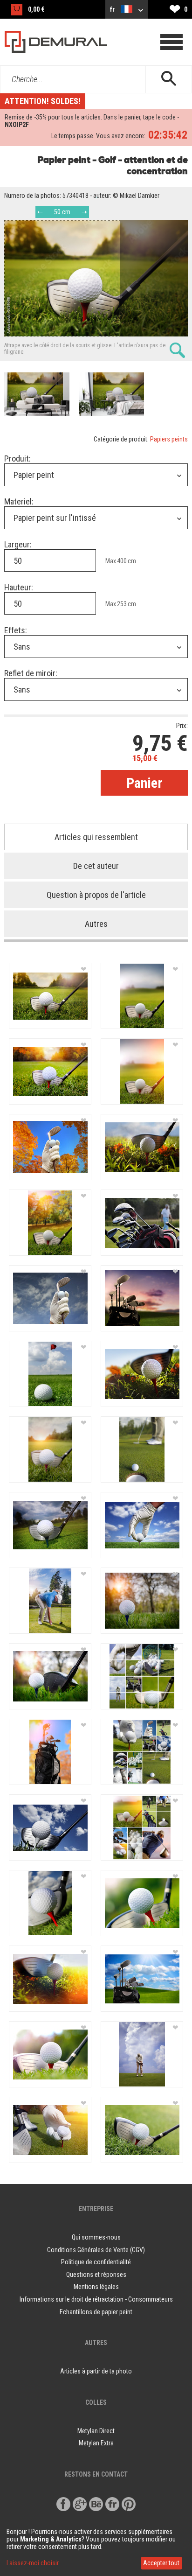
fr (113, 9)
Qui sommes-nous (96, 2237)
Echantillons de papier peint (96, 2312)
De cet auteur (96, 866)
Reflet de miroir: (31, 673)
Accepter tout (161, 2563)
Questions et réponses (96, 2275)
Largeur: (18, 544)
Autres (96, 924)
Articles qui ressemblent (96, 837)
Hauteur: (19, 587)
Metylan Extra (96, 2443)
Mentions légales (96, 2287)
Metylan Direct (96, 2431)
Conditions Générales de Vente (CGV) (96, 2250)
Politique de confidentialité (96, 2262)
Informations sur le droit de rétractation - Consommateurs (96, 2299)
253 (122, 604)
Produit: (17, 458)
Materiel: (19, 501)
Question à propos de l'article (96, 895)
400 (122, 561)
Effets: (16, 630)
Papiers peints (169, 439)
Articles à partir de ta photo (96, 2371)
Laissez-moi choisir (33, 2563)
